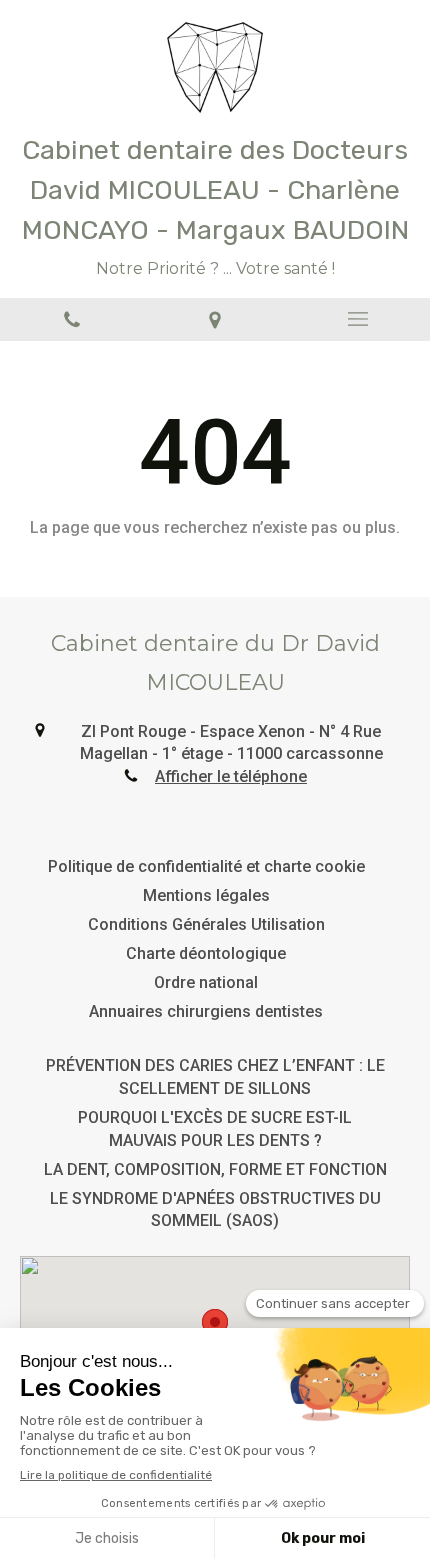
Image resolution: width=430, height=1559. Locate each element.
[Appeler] (71, 319)
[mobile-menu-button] (358, 319)
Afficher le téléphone (231, 776)
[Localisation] (214, 319)
